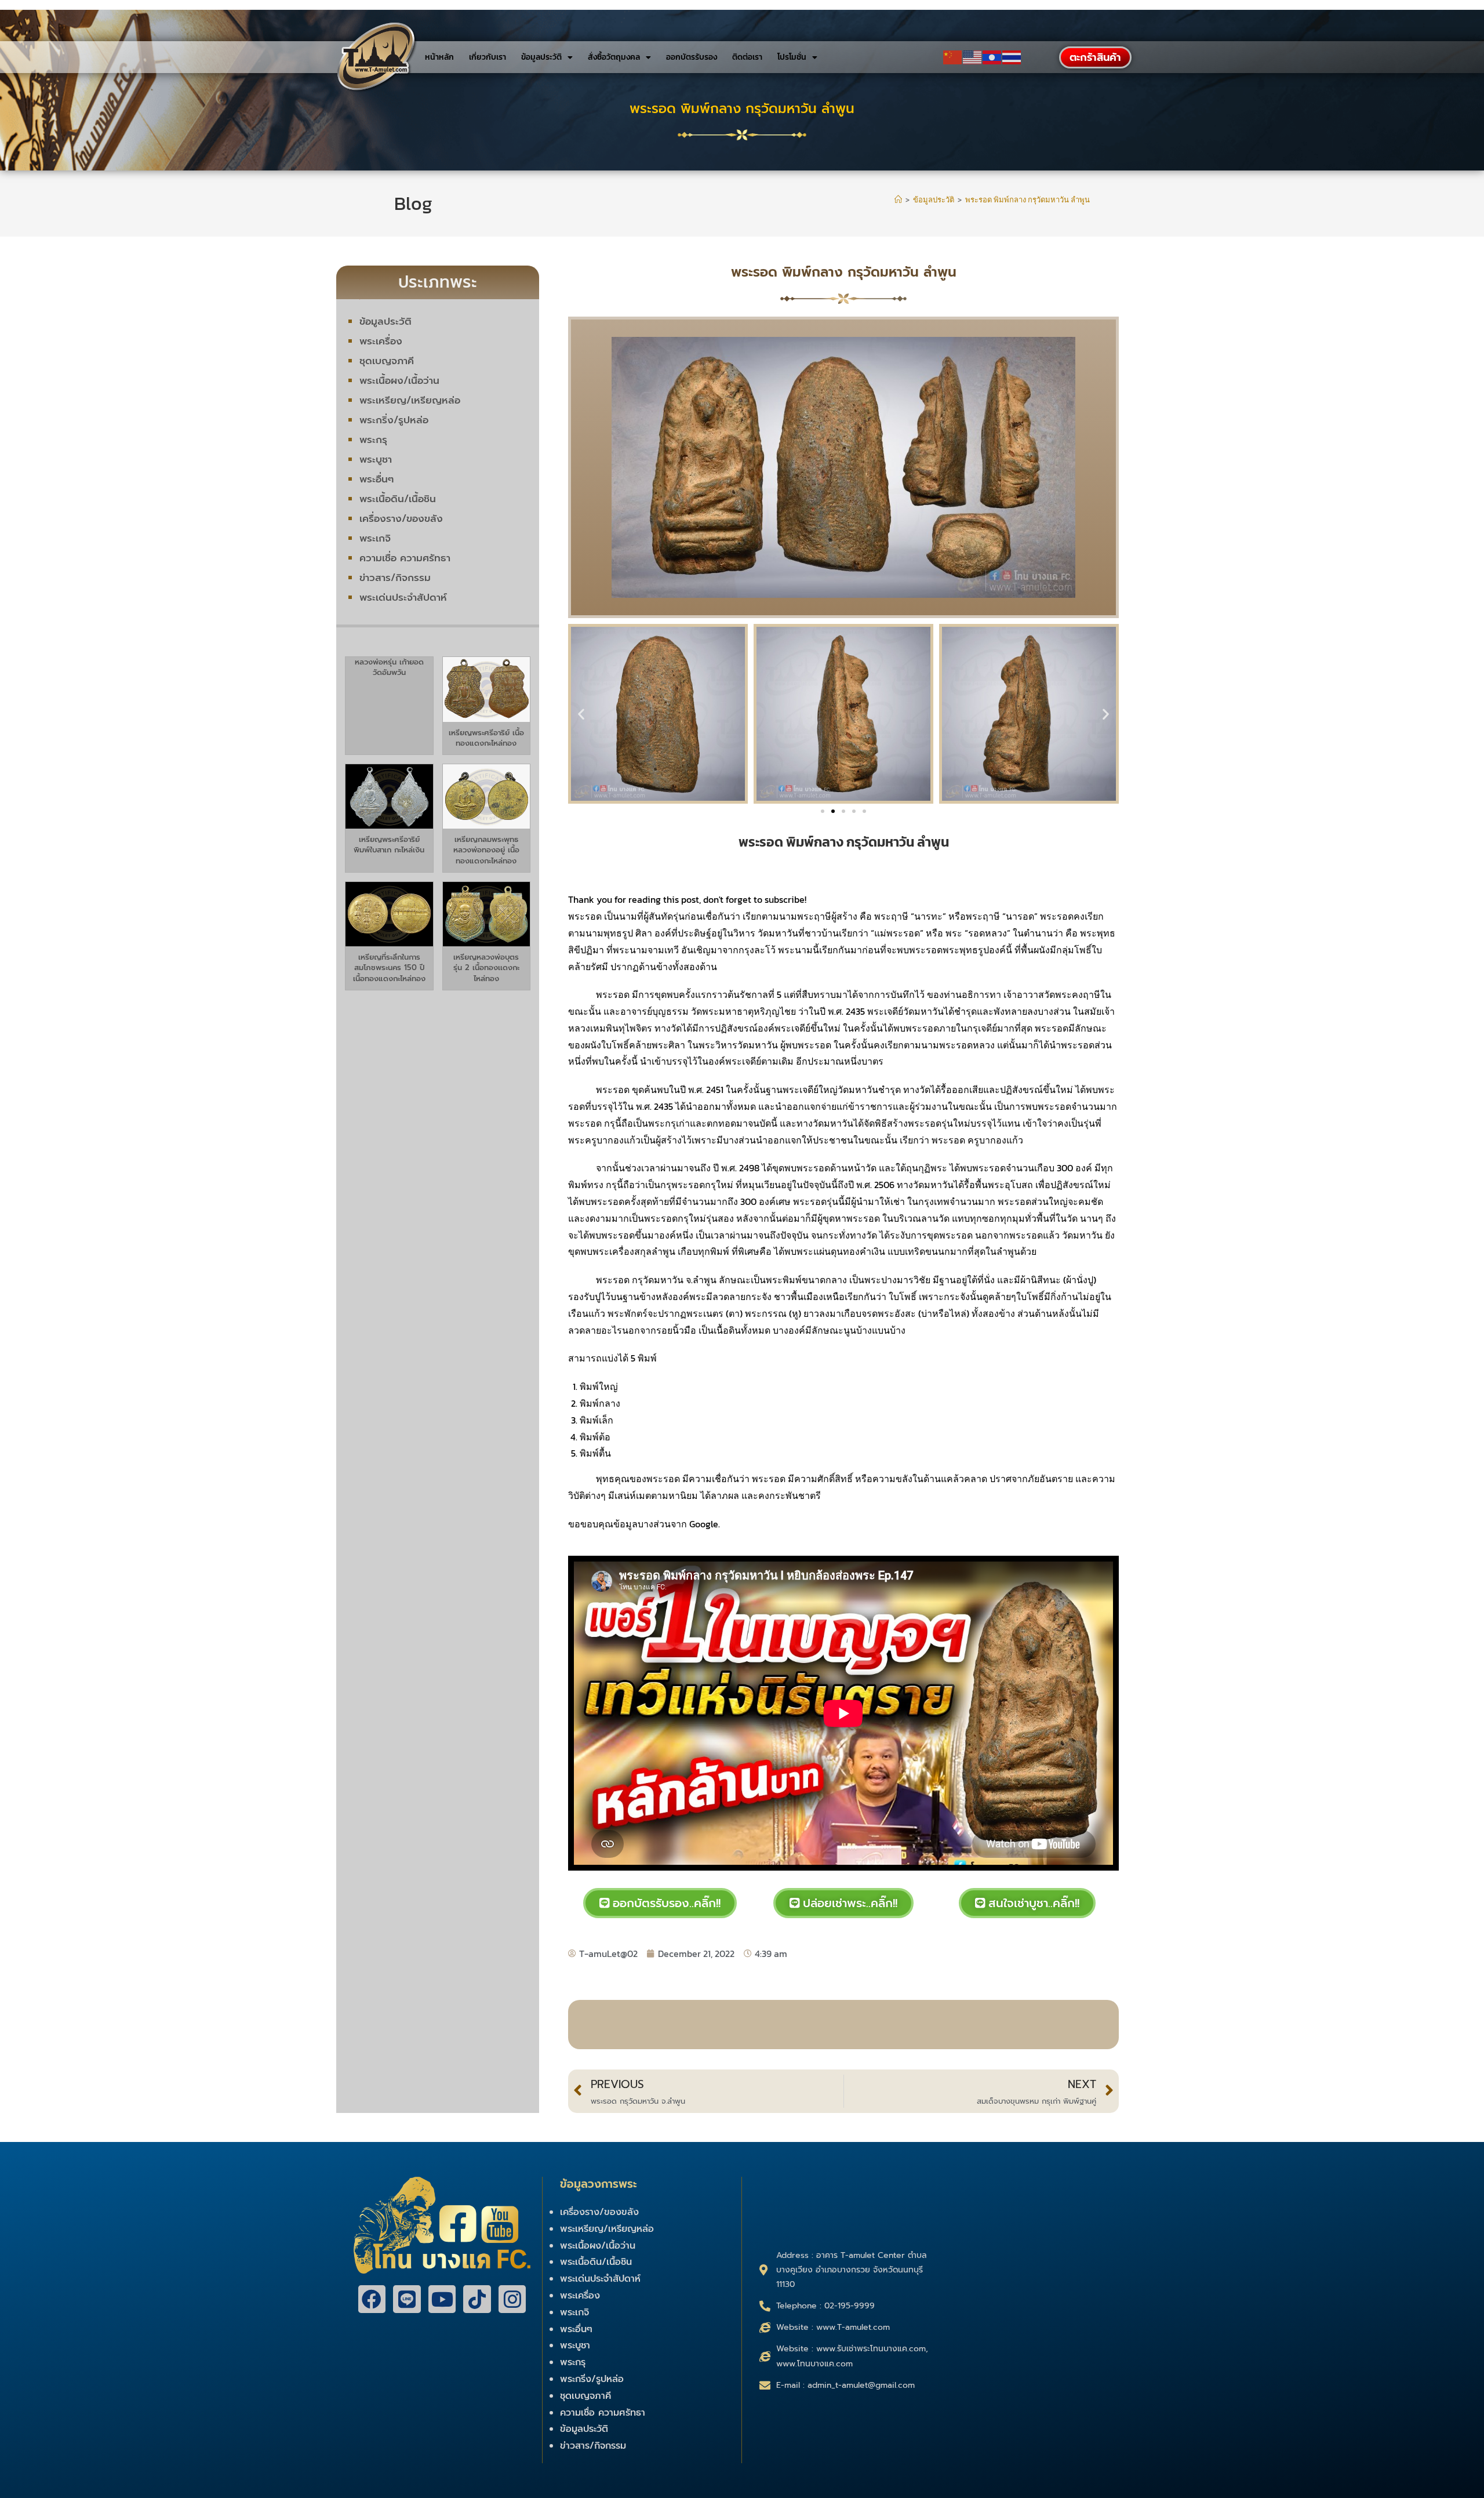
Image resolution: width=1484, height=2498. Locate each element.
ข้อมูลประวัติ (541, 57)
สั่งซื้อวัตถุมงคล (614, 57)
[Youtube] (442, 2299)
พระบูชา (376, 459)
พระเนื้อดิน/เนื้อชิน (398, 499)
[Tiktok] (477, 2299)
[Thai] (1012, 57)
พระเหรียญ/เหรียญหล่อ (410, 400)
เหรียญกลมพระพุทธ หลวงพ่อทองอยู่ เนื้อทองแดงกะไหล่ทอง (486, 850)
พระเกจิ (375, 538)
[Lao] (992, 57)
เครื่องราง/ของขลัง (401, 518)
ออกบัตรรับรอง (692, 57)
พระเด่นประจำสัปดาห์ (403, 597)
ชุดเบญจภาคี (387, 361)
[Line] (407, 2299)
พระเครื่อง (381, 341)
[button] (581, 714)
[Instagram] (512, 2299)
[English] (973, 57)
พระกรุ (373, 440)
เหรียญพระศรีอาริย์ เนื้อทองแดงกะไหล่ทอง (486, 738)
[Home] (898, 200)
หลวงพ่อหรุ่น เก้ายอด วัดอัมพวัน (389, 667)
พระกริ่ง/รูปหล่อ (394, 420)
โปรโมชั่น (792, 57)
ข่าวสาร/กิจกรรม (395, 578)
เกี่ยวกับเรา (488, 57)
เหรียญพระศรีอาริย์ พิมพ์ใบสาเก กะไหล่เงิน (389, 845)
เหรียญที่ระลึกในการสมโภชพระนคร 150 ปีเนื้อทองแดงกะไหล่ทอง (389, 967)
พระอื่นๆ (377, 479)
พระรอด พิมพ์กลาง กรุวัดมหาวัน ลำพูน (1027, 200)
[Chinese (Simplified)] (953, 57)
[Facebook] (372, 2299)
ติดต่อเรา (747, 57)
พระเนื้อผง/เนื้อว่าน (399, 380)
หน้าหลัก (439, 57)
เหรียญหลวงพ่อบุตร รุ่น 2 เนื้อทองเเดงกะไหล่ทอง (486, 967)
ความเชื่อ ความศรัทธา (405, 558)
